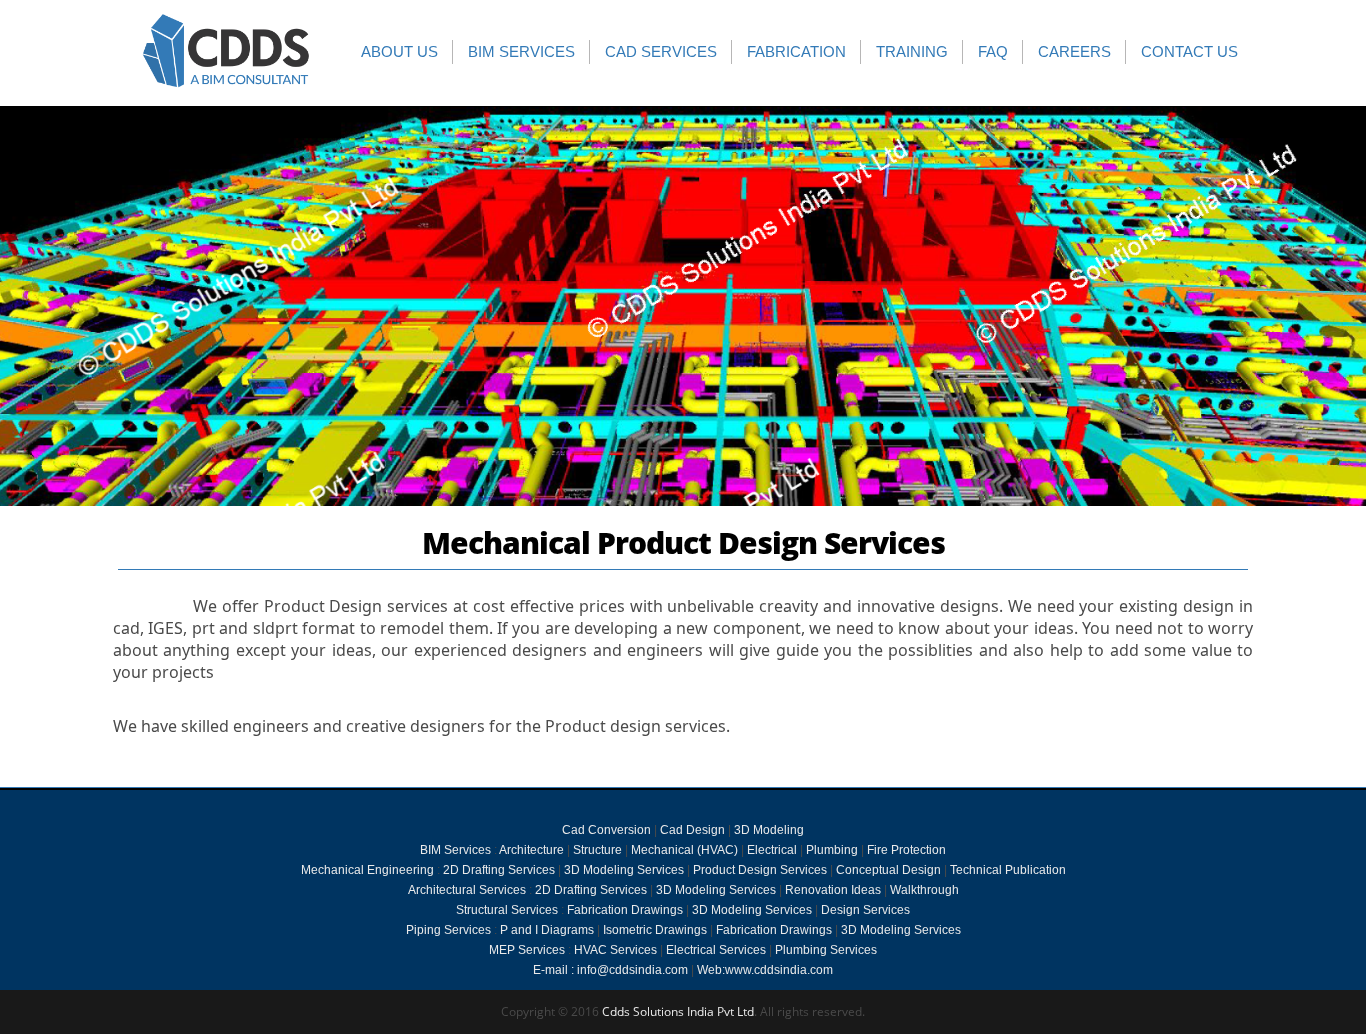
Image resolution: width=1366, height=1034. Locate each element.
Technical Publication (1008, 870)
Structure (597, 850)
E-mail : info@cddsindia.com (612, 970)
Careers (1074, 51)
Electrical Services (716, 950)
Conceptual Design (888, 870)
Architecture (531, 850)
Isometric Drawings (655, 930)
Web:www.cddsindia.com (765, 970)
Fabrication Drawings (625, 910)
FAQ (993, 51)
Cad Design (692, 830)
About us (399, 51)
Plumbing (832, 850)
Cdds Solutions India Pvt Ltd (678, 1011)
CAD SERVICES (661, 51)
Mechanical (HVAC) (684, 850)
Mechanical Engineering (367, 870)
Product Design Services (760, 870)
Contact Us (1189, 51)
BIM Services (521, 51)
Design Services (865, 910)
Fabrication (796, 51)
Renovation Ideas (833, 890)
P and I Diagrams (547, 930)
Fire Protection (906, 850)
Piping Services (448, 930)
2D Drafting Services (499, 870)
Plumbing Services (826, 950)
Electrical (772, 850)
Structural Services (507, 910)
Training (912, 51)
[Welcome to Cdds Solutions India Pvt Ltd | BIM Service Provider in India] (226, 50)
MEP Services (527, 950)
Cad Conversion (606, 830)
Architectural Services (467, 890)
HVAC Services (615, 950)
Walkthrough (924, 890)
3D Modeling (769, 830)
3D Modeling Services (624, 870)
